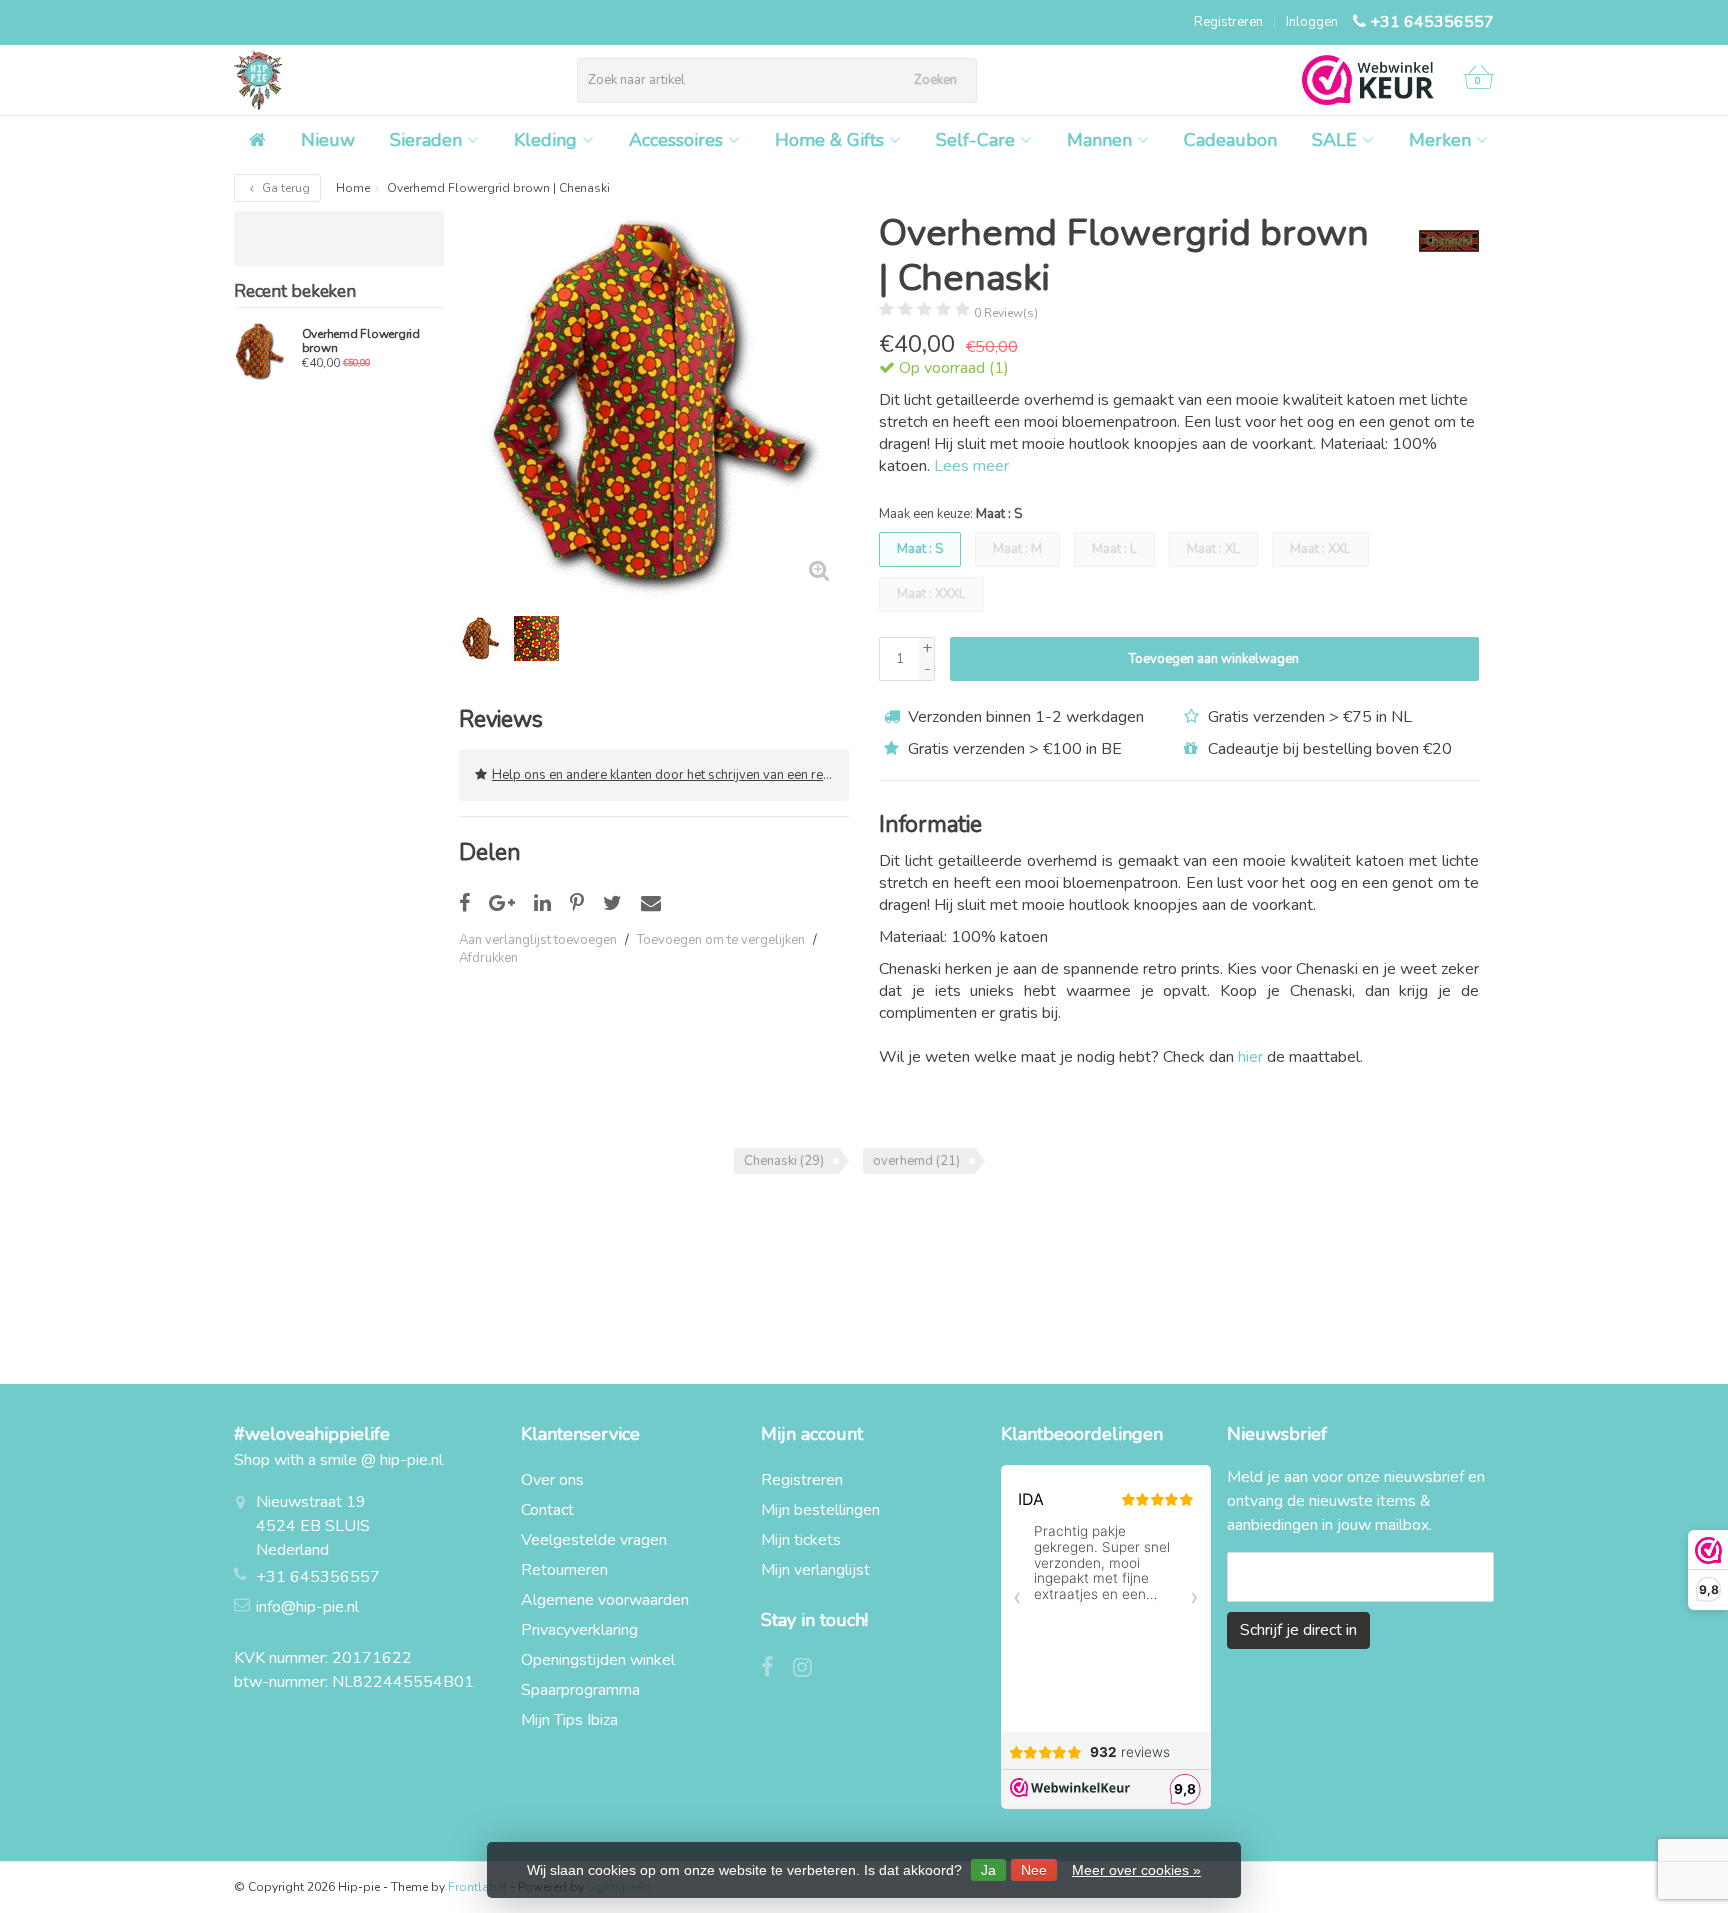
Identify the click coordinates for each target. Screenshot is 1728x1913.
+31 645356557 (1432, 22)
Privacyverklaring (579, 1630)
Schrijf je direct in (1298, 1630)
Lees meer (971, 466)
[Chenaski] (1441, 241)
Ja (988, 1870)
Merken (1440, 140)
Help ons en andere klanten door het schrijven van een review (670, 775)
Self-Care (975, 140)
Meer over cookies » (1136, 1870)
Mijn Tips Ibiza (569, 1720)
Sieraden (426, 140)
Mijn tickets (801, 1540)
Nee (1034, 1870)
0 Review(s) (1006, 313)
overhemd (916, 1161)
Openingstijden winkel (598, 1660)
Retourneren (564, 1570)
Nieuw (328, 140)
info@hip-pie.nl (307, 1607)
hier (1250, 1057)
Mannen (1099, 140)
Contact (547, 1510)
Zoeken (935, 80)
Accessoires (676, 140)
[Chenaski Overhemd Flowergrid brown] (260, 351)
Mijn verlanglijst (815, 1570)
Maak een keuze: (950, 514)
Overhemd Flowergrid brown (361, 341)
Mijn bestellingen (820, 1510)
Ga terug (284, 188)
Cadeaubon (1230, 140)
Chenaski (784, 1161)
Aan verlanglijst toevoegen (538, 940)
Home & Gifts (829, 140)
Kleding (545, 140)
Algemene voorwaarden (605, 1600)
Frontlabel (477, 1887)
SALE (1334, 140)
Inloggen (1312, 22)
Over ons (552, 1480)
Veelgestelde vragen (594, 1540)
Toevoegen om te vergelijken (721, 940)
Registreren (1228, 22)
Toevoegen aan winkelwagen (1214, 659)
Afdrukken (488, 958)
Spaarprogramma (580, 1690)
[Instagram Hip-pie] (810, 1670)
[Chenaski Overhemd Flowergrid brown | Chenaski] (654, 406)
